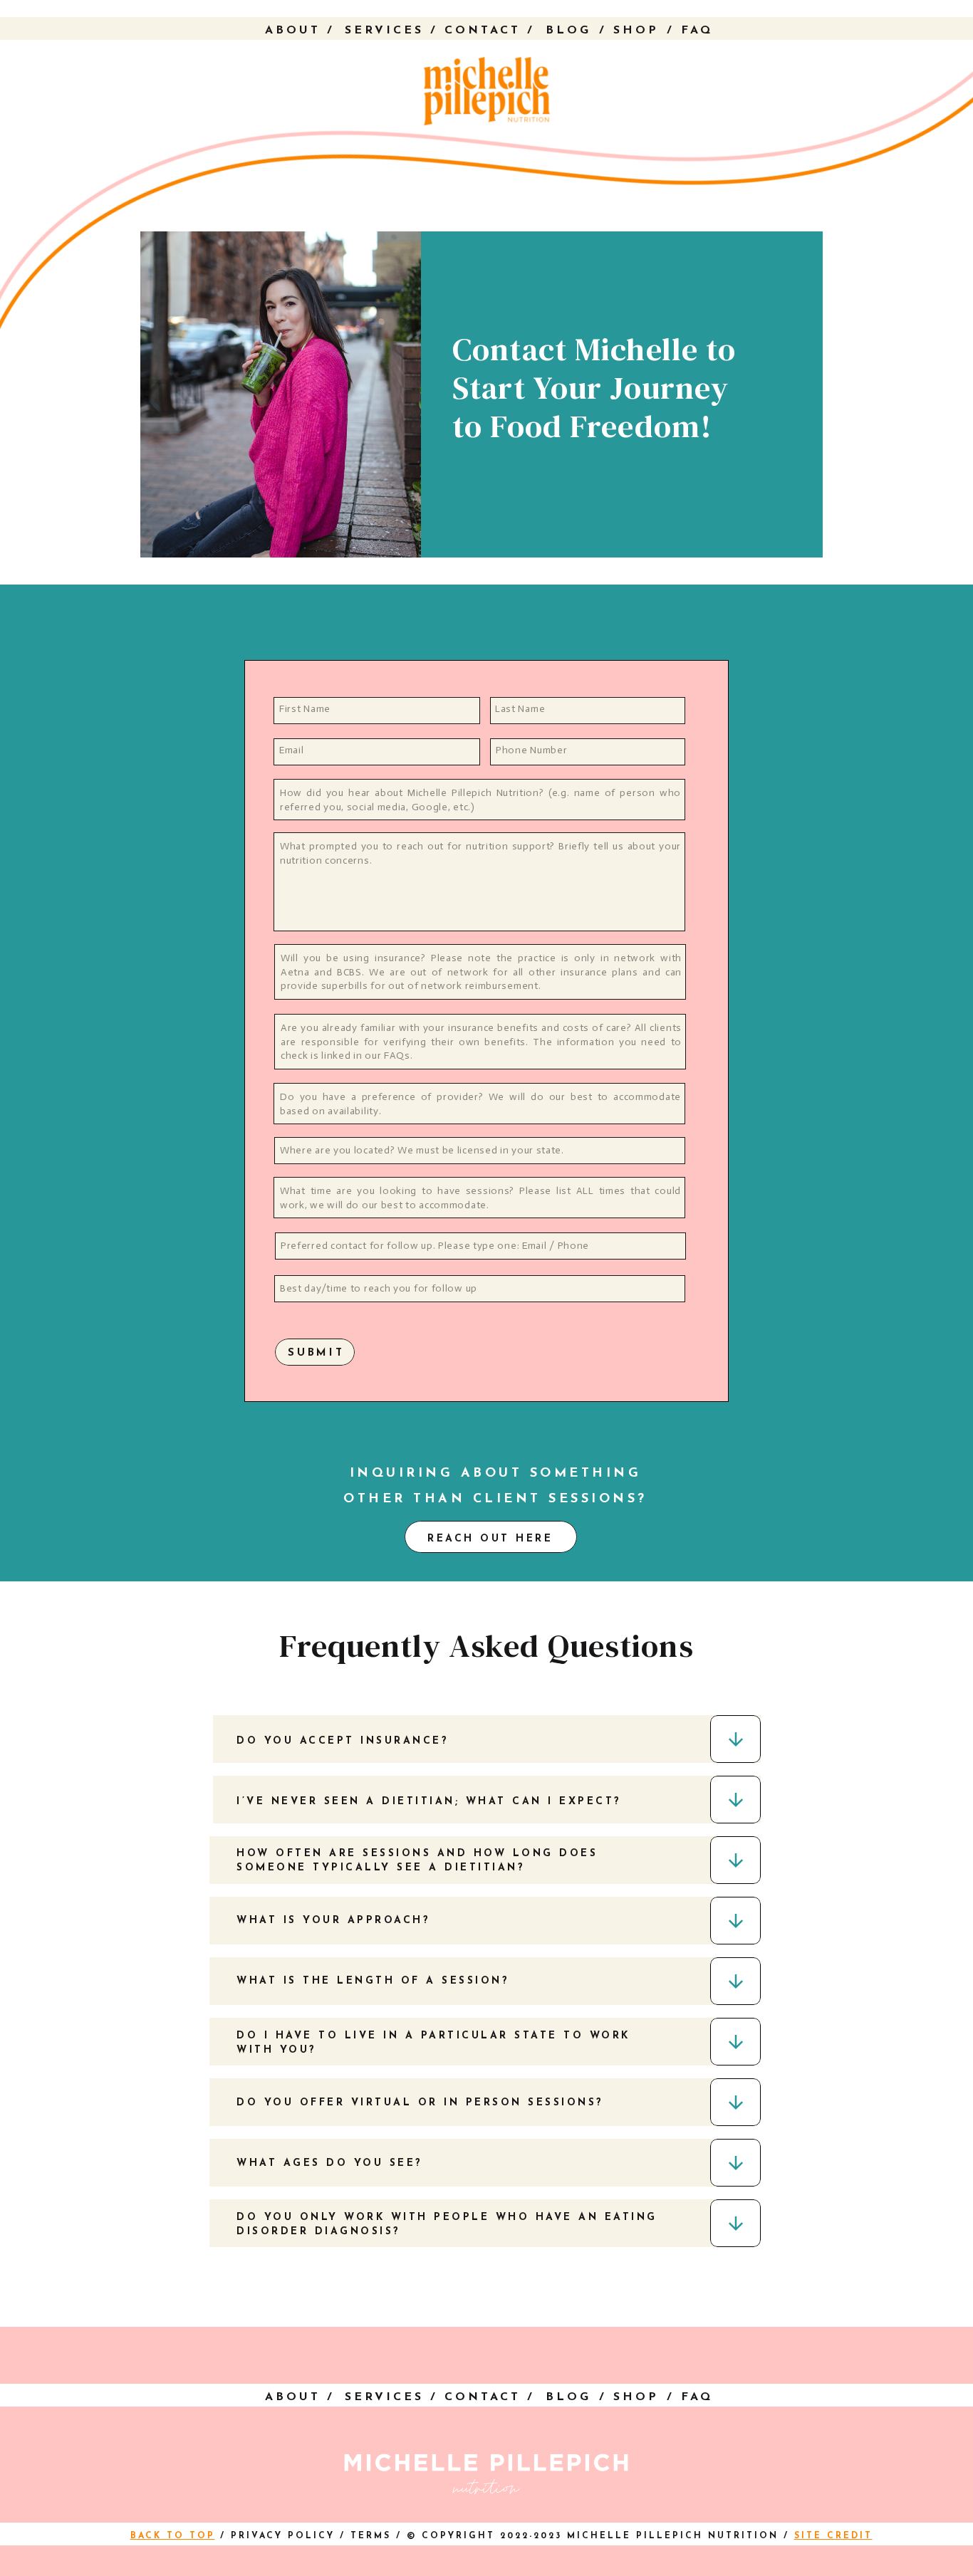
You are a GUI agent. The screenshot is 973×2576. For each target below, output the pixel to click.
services (384, 31)
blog (568, 31)
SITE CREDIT (833, 2536)
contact (483, 31)
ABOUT (293, 31)
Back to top (173, 2536)
